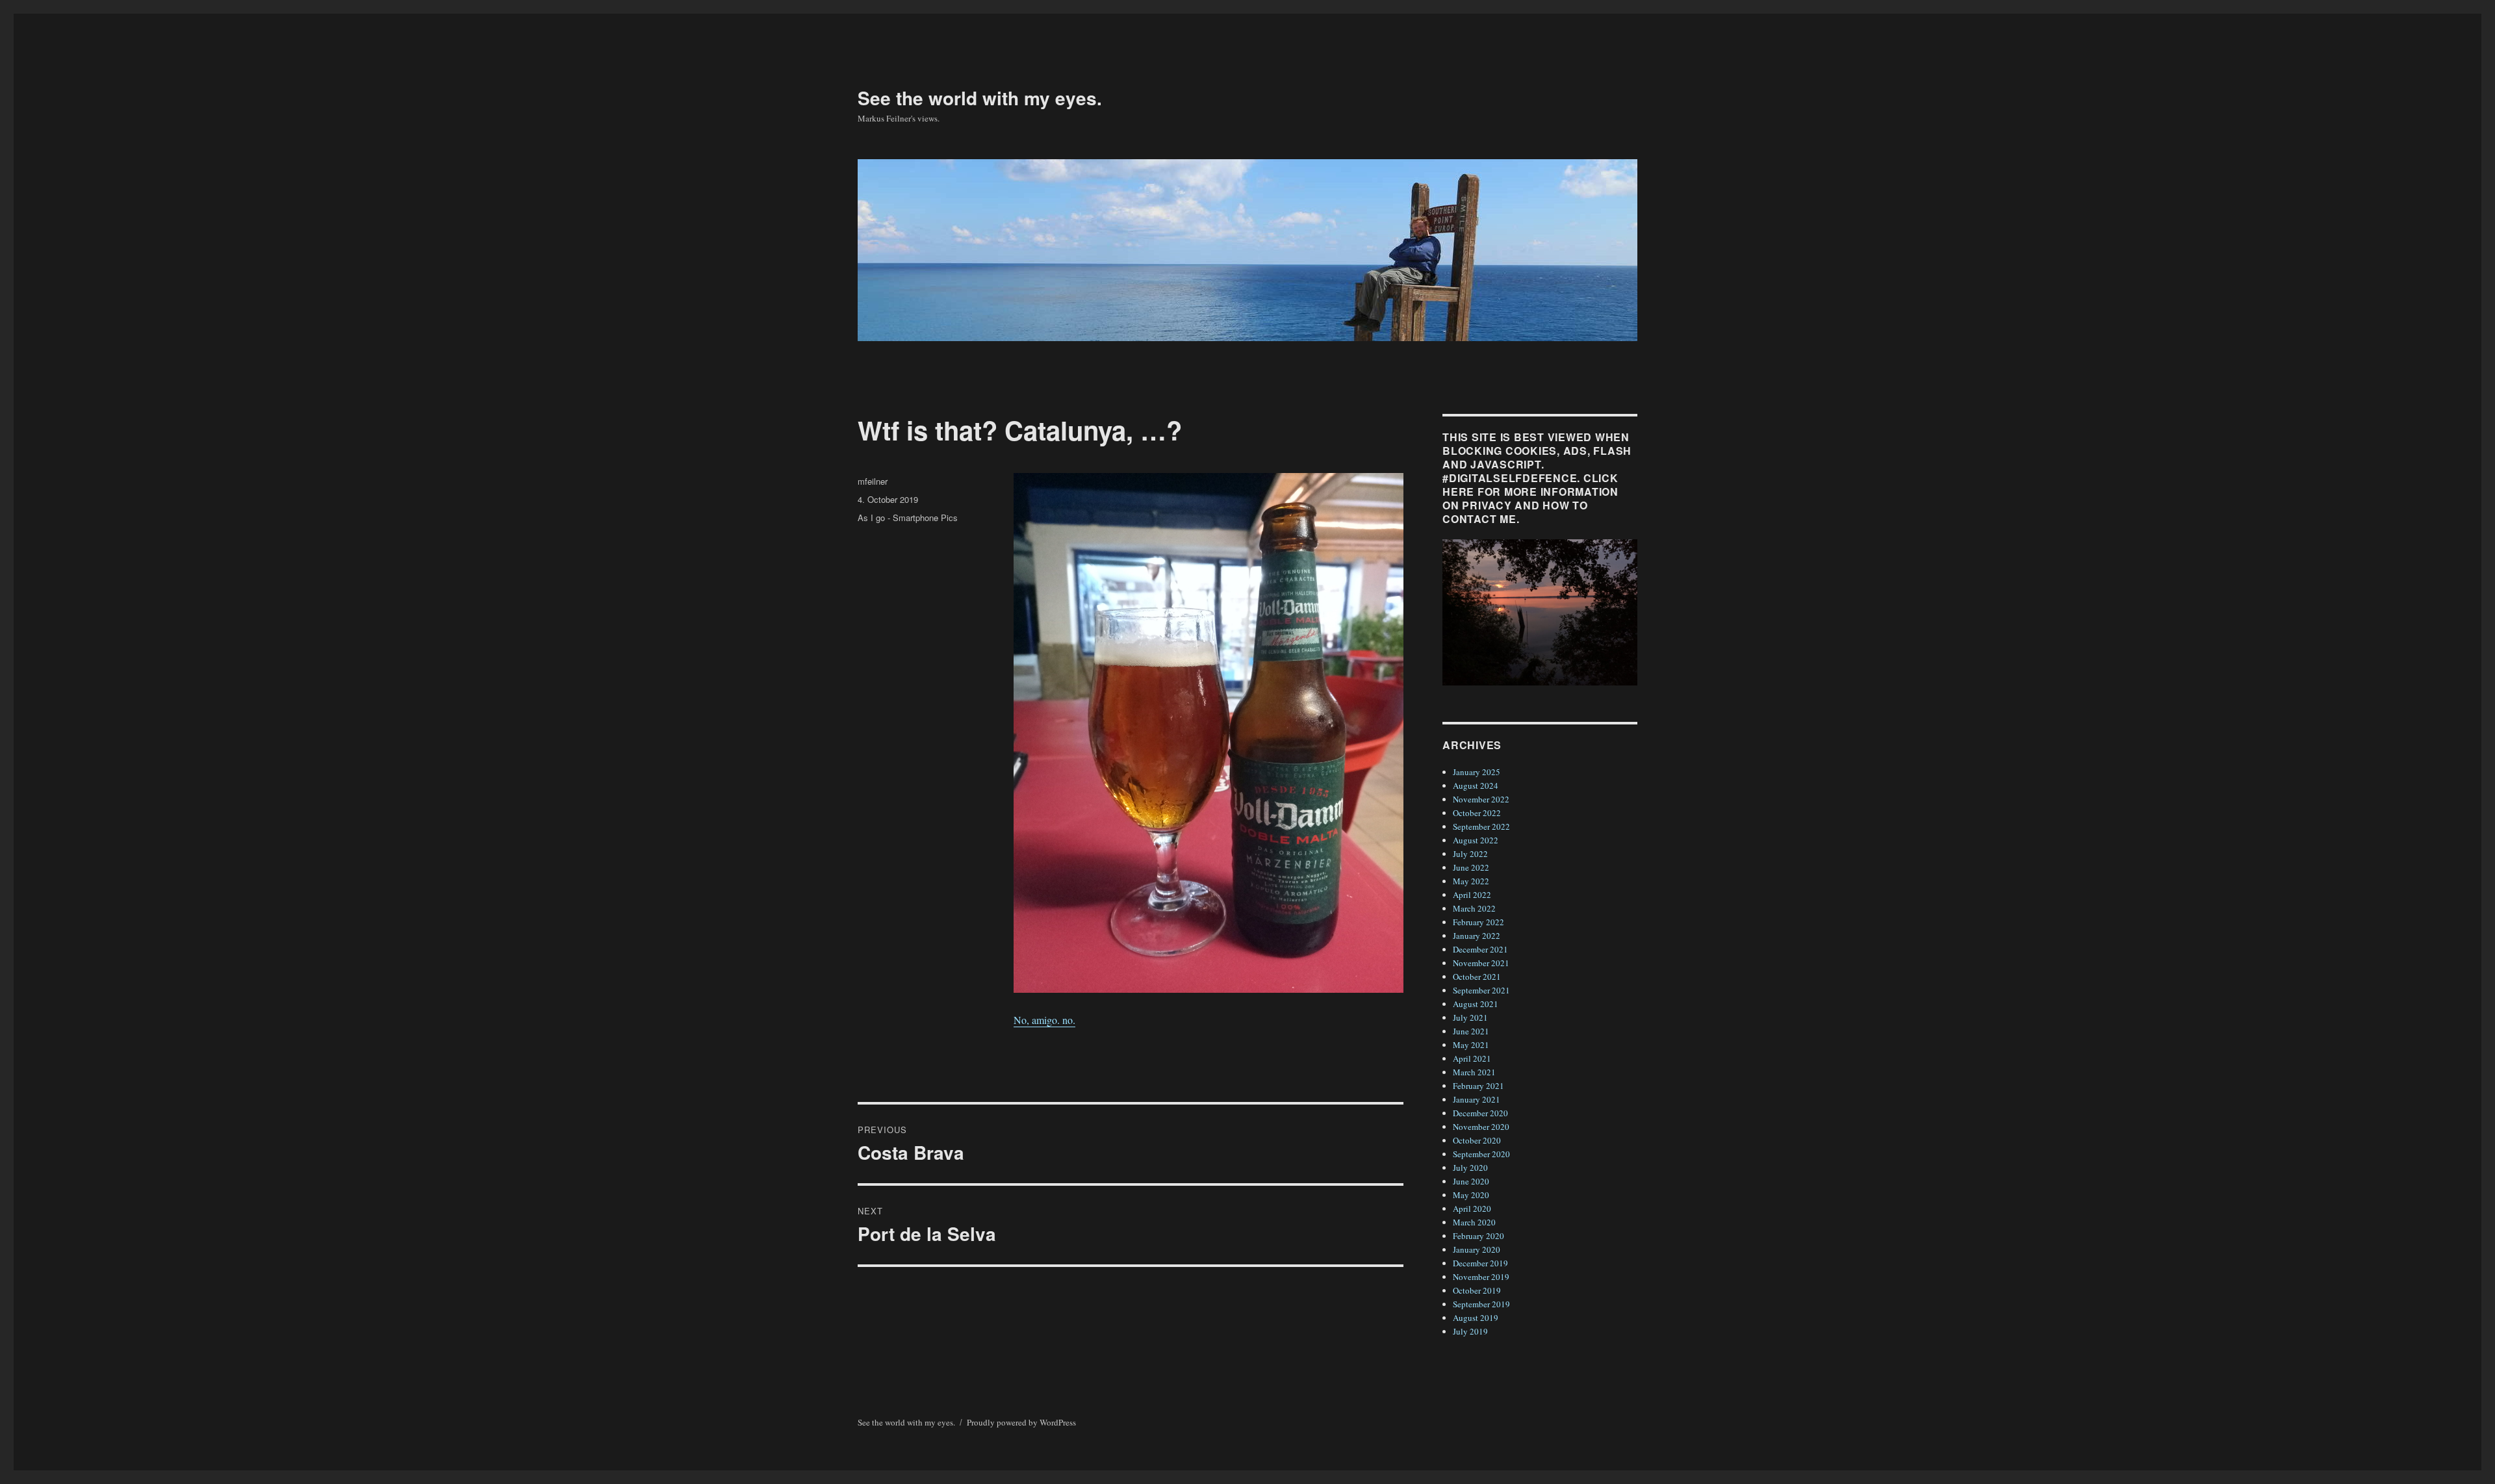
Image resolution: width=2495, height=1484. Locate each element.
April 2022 (1472, 895)
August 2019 (1476, 1318)
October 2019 (1477, 1290)
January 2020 (1477, 1249)
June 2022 (1471, 867)
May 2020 (1471, 1195)
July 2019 (1470, 1331)
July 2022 (1470, 854)
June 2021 (1471, 1031)
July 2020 (1470, 1168)
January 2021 (1477, 1099)
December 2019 (1480, 1263)
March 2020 (1474, 1222)
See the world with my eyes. (980, 98)
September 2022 (1481, 826)
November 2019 (1481, 1277)
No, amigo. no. (1044, 1020)
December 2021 (1480, 949)
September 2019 (1481, 1304)
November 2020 (1481, 1127)
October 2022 (1477, 813)
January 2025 (1477, 772)
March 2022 (1474, 908)
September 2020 (1481, 1154)
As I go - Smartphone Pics (908, 518)
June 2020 (1471, 1181)
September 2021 (1481, 990)
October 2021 (1477, 977)
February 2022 (1478, 922)
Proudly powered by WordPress (1021, 1422)
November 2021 (1481, 963)
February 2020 (1478, 1236)
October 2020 (1477, 1140)
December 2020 (1480, 1113)
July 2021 (1470, 1017)
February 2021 (1478, 1086)
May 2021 (1471, 1045)
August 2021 (1476, 1004)
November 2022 (1481, 799)
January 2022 (1477, 936)
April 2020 (1472, 1209)
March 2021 (1474, 1072)
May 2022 (1471, 881)
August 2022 (1476, 840)
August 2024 (1476, 786)
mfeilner (873, 481)
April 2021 (1472, 1058)
